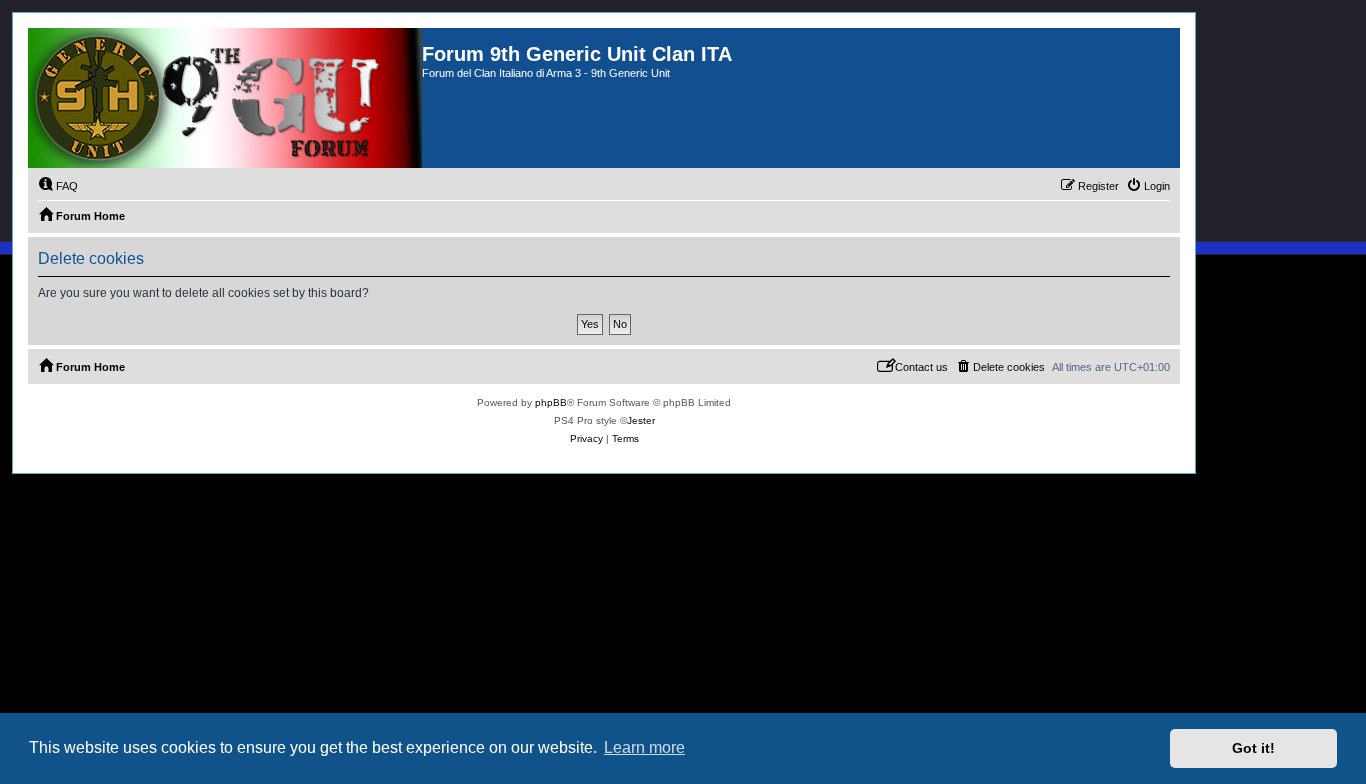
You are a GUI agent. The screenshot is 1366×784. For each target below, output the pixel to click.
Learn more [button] (644, 747)
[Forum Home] (225, 98)
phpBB (551, 402)
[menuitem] (58, 186)
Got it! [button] (1253, 748)
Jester (641, 420)
